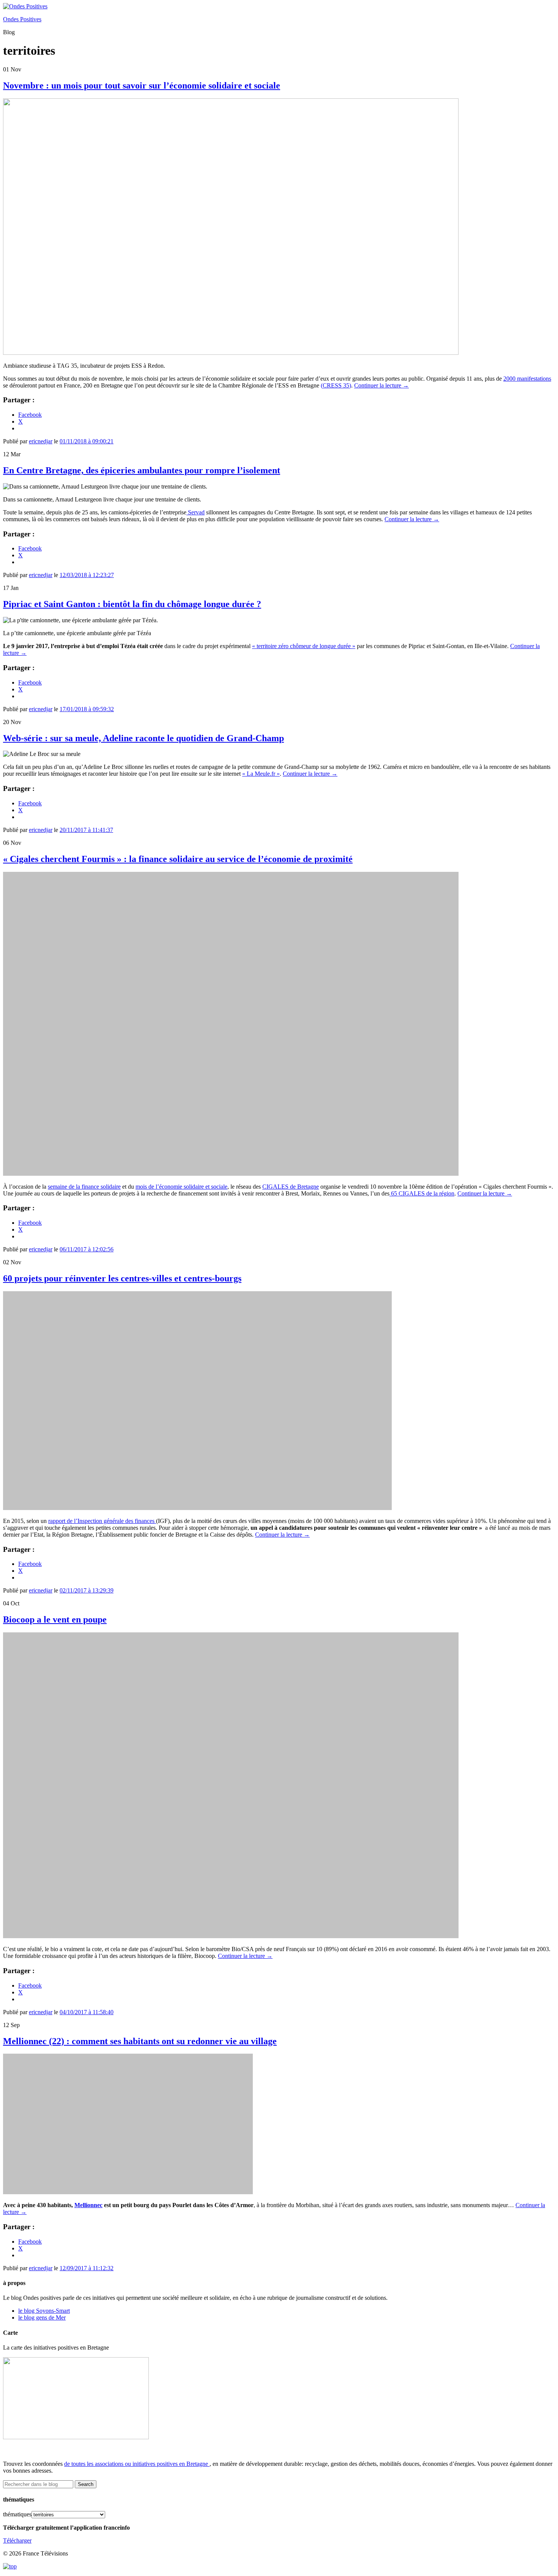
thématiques (17, 2514)
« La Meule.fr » (261, 774)
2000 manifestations (527, 379)
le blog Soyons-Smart (44, 2311)
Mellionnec (88, 2205)
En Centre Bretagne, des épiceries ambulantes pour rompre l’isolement (142, 470)
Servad (195, 512)
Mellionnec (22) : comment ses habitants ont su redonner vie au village (140, 2041)
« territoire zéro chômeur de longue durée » (304, 646)
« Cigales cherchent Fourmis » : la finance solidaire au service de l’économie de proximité (178, 859)
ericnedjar (41, 441)
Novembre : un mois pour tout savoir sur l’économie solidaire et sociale (142, 85)
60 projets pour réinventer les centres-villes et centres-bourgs (122, 1278)
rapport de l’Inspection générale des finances (102, 1521)
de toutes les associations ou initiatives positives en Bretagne (136, 2464)
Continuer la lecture (381, 385)
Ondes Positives (22, 19)
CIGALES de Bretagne (291, 1187)
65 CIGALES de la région (422, 1193)
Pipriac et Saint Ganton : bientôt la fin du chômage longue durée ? (132, 604)
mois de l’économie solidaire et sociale (181, 1187)
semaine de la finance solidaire (84, 1187)
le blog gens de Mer (42, 2317)
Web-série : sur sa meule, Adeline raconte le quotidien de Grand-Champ (143, 738)
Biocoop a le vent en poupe (55, 1619)
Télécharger (17, 2540)
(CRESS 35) (336, 385)
